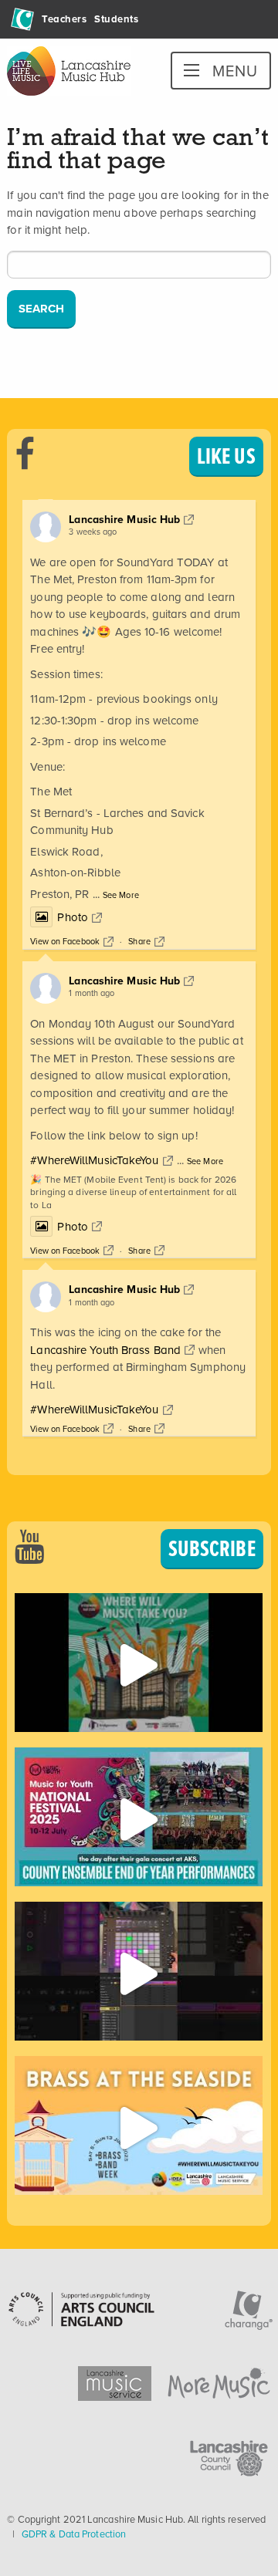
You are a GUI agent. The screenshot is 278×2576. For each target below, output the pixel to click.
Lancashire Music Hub (124, 520)
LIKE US (226, 456)
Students (116, 19)
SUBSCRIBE (212, 1548)
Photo (73, 917)
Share (139, 941)
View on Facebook (65, 941)
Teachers (64, 19)
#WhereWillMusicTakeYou (94, 1160)
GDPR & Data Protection (74, 2534)
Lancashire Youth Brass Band (105, 1350)
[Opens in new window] (138, 1663)
